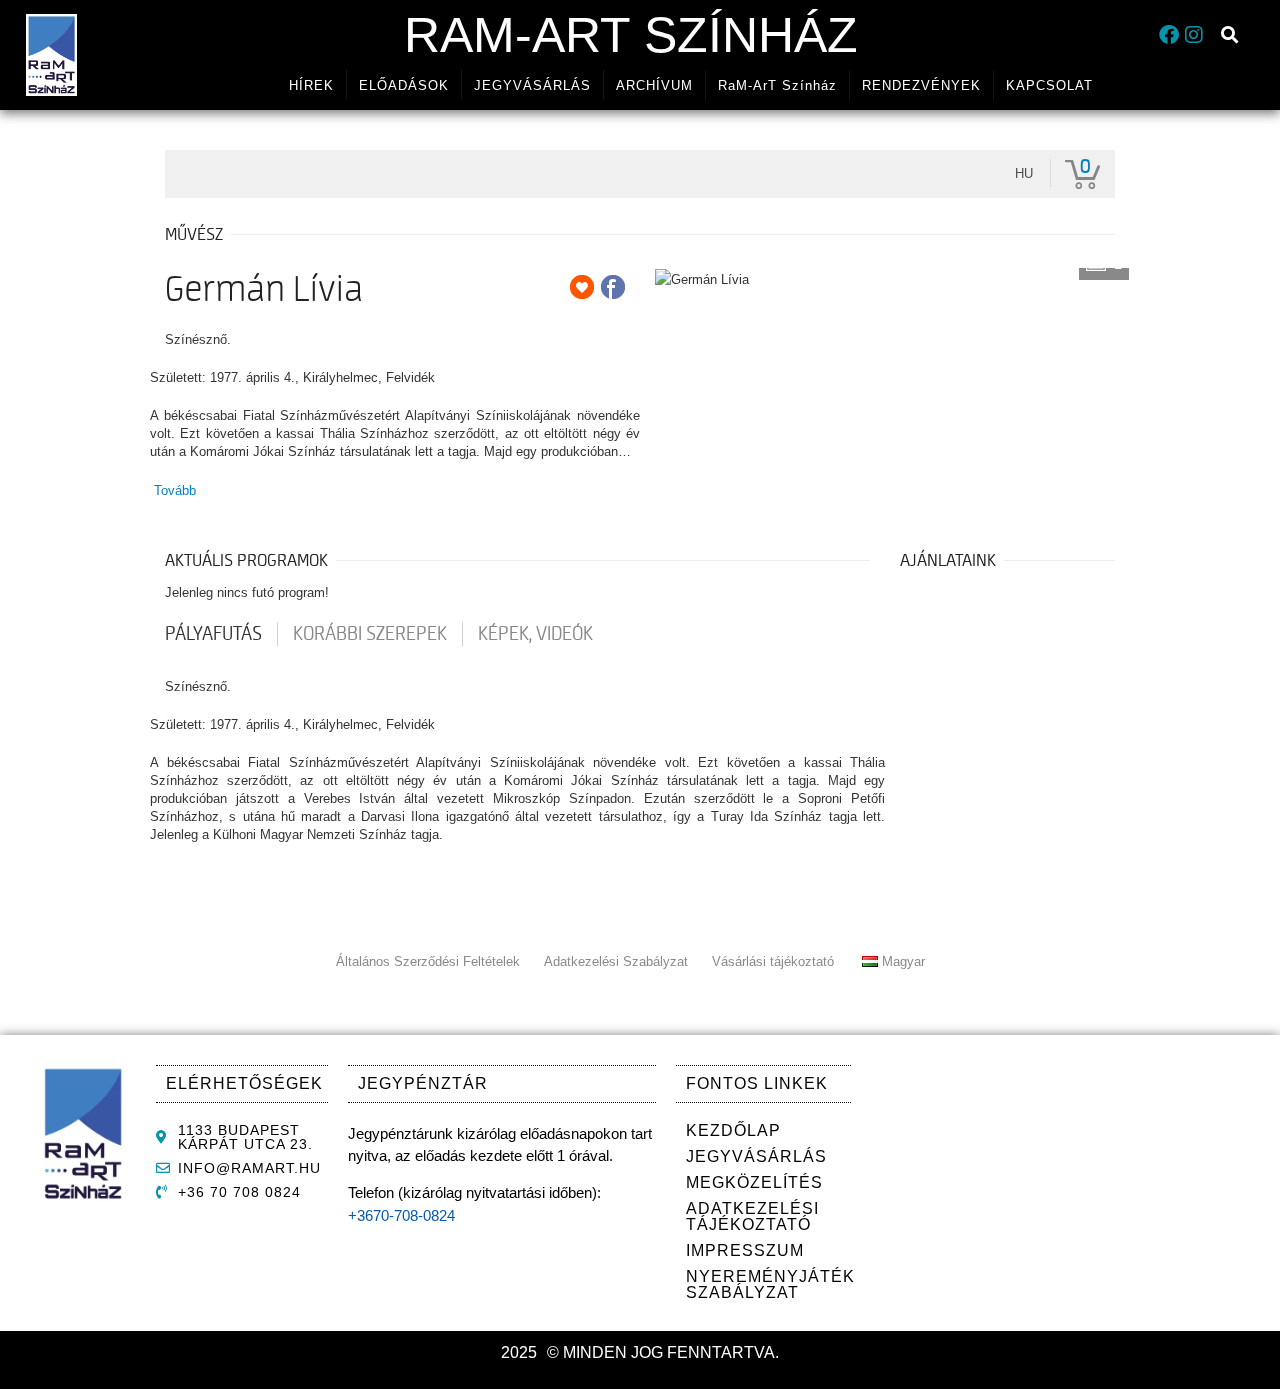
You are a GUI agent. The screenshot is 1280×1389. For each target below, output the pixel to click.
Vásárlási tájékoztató (773, 961)
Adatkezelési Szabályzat (616, 961)
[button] (1230, 35)
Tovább (175, 490)
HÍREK (311, 85)
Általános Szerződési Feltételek (428, 961)
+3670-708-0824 (401, 1215)
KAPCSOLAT (1049, 85)
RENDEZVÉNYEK (921, 85)
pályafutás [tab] (213, 634)
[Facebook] (1169, 35)
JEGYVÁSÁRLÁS (532, 85)
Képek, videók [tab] (535, 634)
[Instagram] (1194, 35)
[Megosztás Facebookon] (613, 287)
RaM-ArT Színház (631, 35)
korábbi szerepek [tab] (370, 634)
